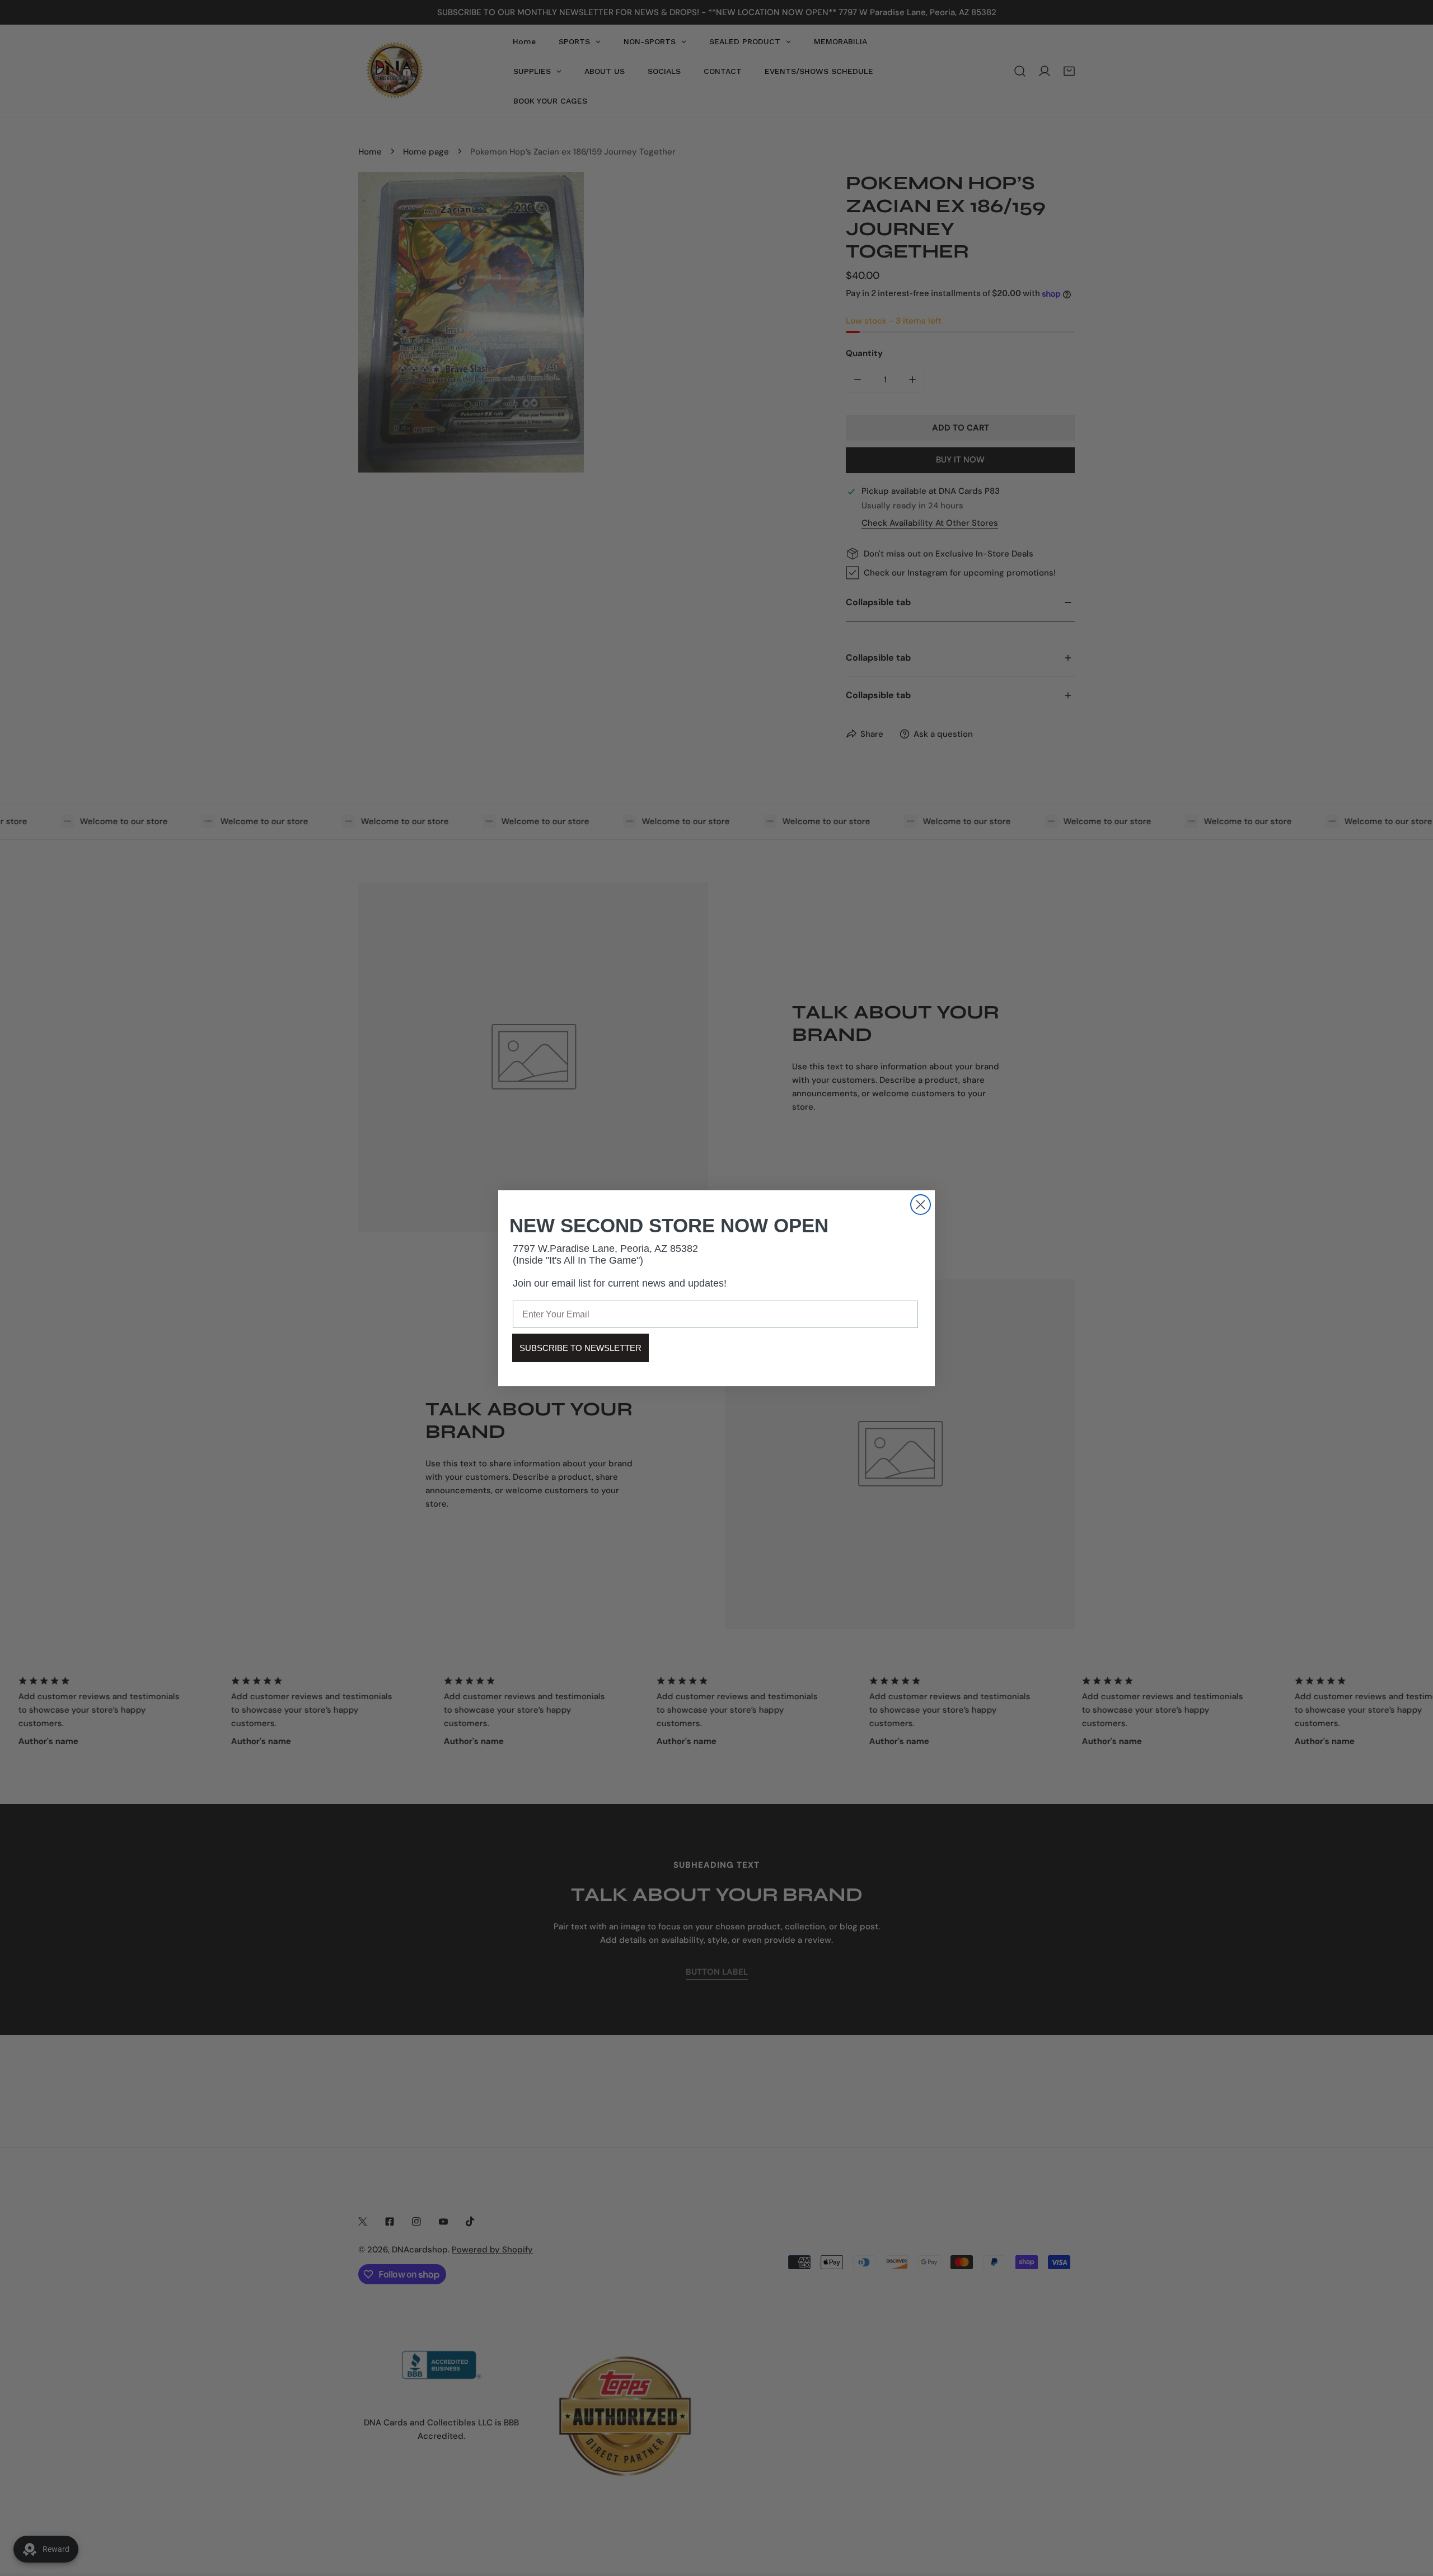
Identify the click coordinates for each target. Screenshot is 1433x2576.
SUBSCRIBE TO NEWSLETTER (580, 1348)
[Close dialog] (921, 1205)
